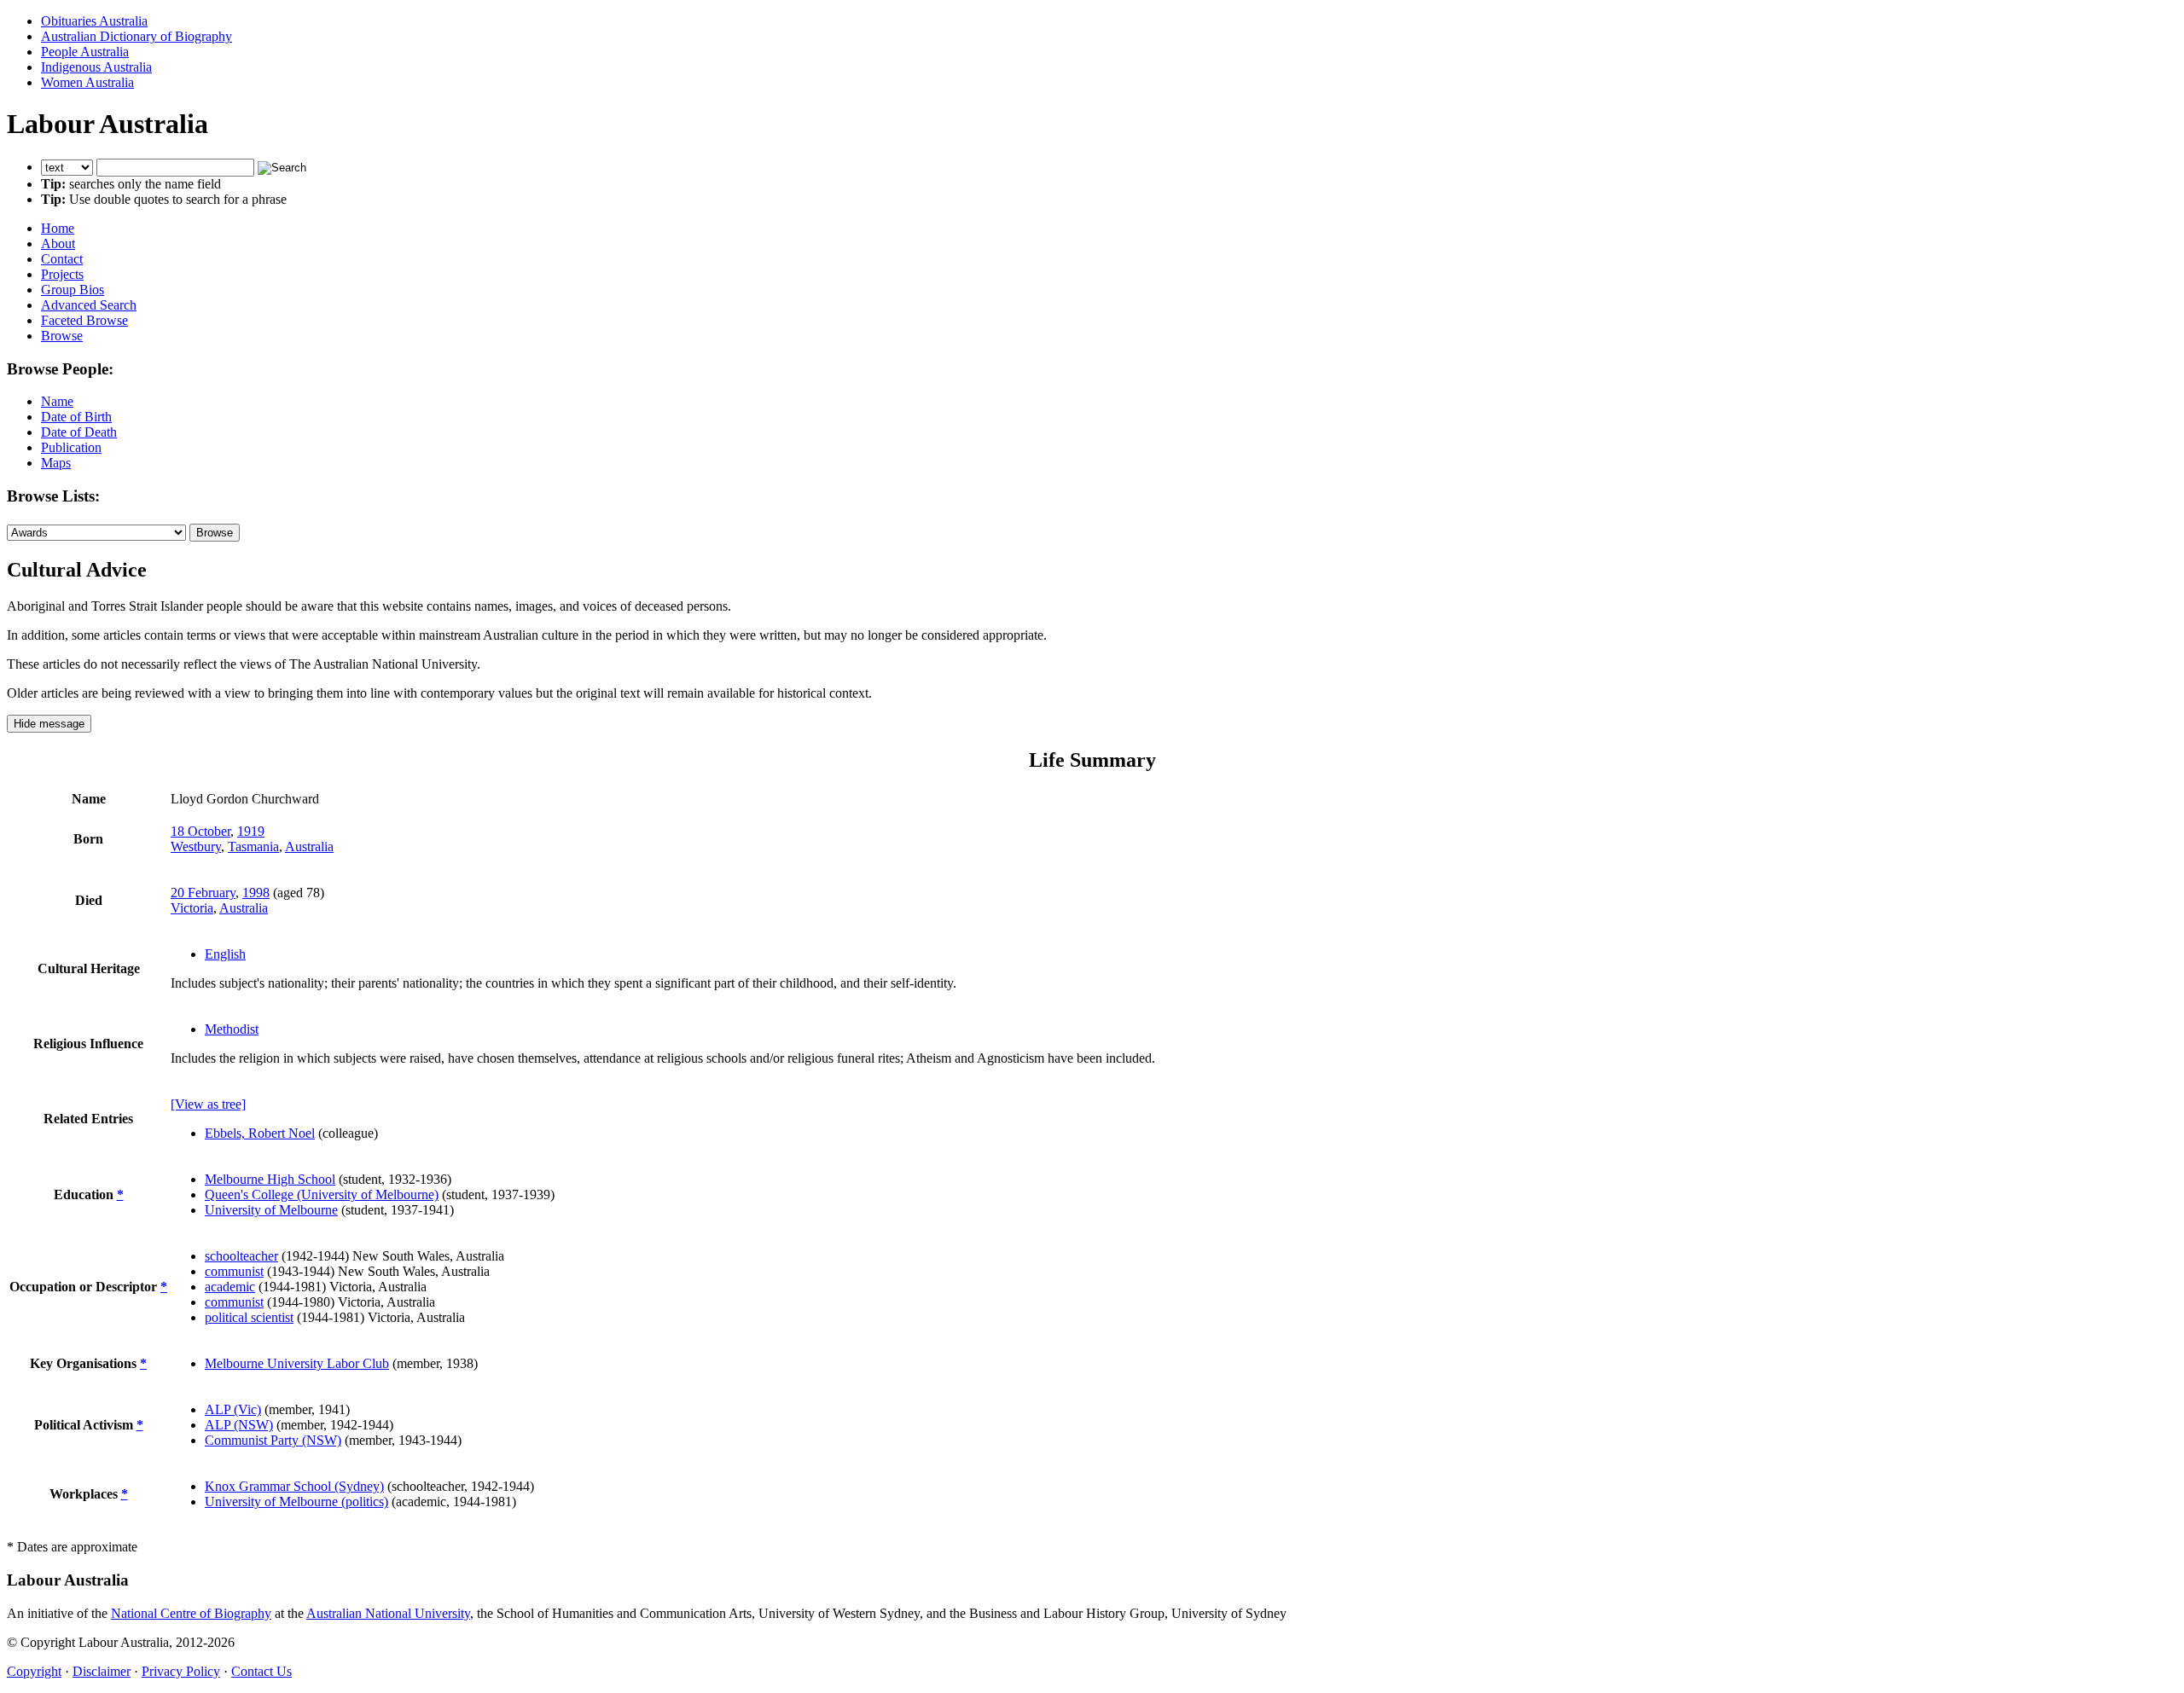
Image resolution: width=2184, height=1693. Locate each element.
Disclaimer (102, 1671)
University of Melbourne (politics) (296, 1502)
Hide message (49, 724)
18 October (200, 831)
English (225, 954)
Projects (62, 274)
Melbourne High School (270, 1179)
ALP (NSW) (239, 1425)
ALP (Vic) (233, 1409)
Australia (309, 846)
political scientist (249, 1317)
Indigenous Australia (96, 67)
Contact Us (261, 1671)
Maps (56, 463)
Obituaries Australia (94, 21)
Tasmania (253, 846)
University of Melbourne (271, 1210)
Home (58, 228)
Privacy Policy (181, 1671)
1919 (251, 831)
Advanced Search (89, 305)
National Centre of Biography (191, 1613)
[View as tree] (208, 1104)
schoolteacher (241, 1256)
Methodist (232, 1029)
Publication (71, 447)
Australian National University (388, 1613)
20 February (203, 893)
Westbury (196, 846)
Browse (62, 336)
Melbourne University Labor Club (297, 1363)
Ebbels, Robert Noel (260, 1133)
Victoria (192, 908)
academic (230, 1287)
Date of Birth (76, 417)
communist (234, 1271)
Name (57, 401)
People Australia (85, 52)
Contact (62, 259)
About (58, 244)
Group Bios (73, 290)
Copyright (34, 1671)
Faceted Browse (84, 320)
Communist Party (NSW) (273, 1440)
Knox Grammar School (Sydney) (294, 1486)
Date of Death (79, 432)
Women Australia (87, 82)
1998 (256, 893)
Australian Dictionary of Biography (136, 36)
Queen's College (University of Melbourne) (322, 1194)
